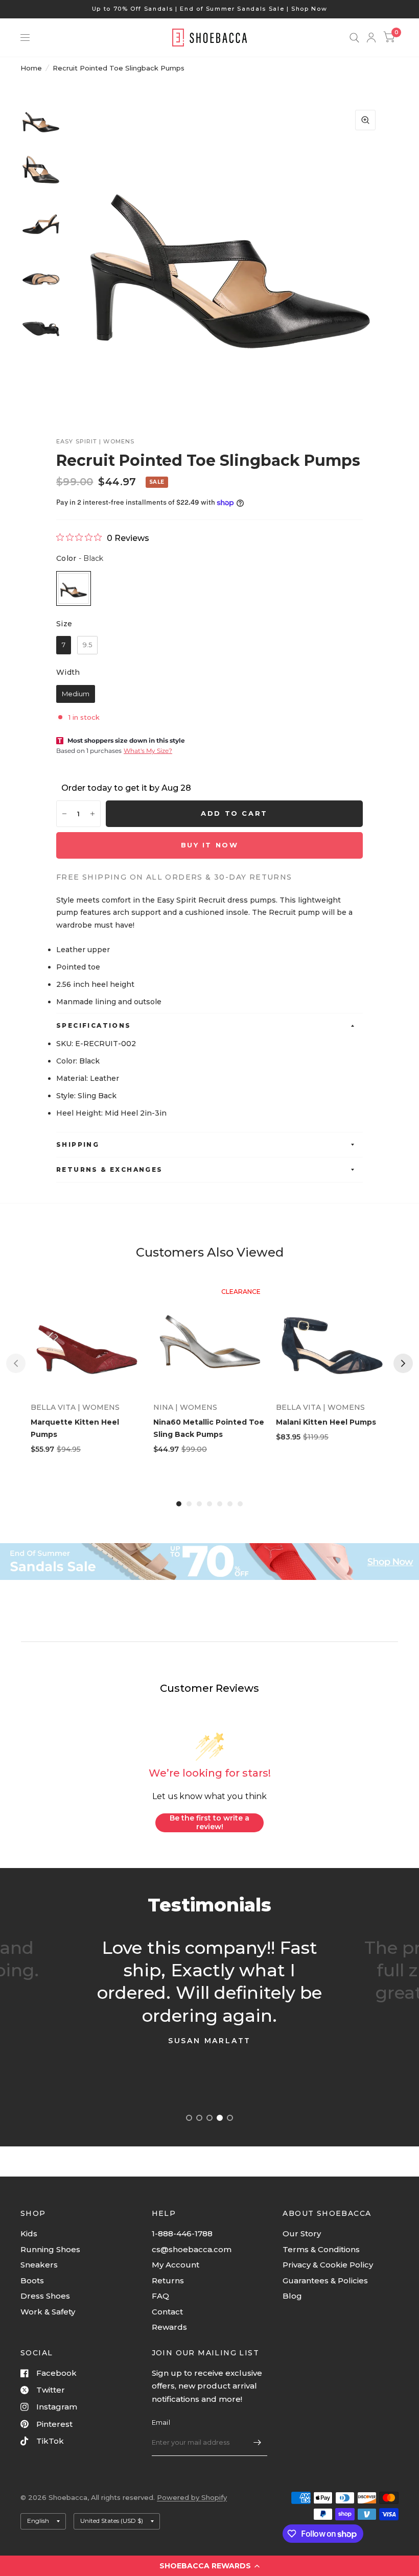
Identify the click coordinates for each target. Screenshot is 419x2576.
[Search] (354, 38)
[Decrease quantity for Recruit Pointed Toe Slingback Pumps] (64, 814)
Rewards (169, 2327)
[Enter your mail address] (257, 2443)
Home (31, 68)
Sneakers (39, 2265)
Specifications (94, 1025)
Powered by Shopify (192, 2497)
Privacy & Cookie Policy (328, 2265)
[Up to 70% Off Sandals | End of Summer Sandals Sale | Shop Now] (210, 9)
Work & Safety (48, 2312)
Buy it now (210, 845)
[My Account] (371, 38)
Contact (167, 2312)
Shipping (78, 1144)
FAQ (160, 2296)
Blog (292, 2296)
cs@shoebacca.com (192, 2249)
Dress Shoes (45, 2296)
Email (161, 2422)
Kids (29, 2234)
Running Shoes (50, 2249)
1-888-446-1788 (182, 2234)
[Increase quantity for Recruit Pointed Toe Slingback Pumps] (92, 814)
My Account (176, 2265)
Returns (168, 2280)
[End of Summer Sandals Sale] (209, 1561)
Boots (32, 2280)
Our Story (302, 2234)
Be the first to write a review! (209, 1823)
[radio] (74, 588)
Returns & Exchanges (110, 1169)
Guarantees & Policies (325, 2280)
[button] (209, 2566)
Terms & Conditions (321, 2249)
